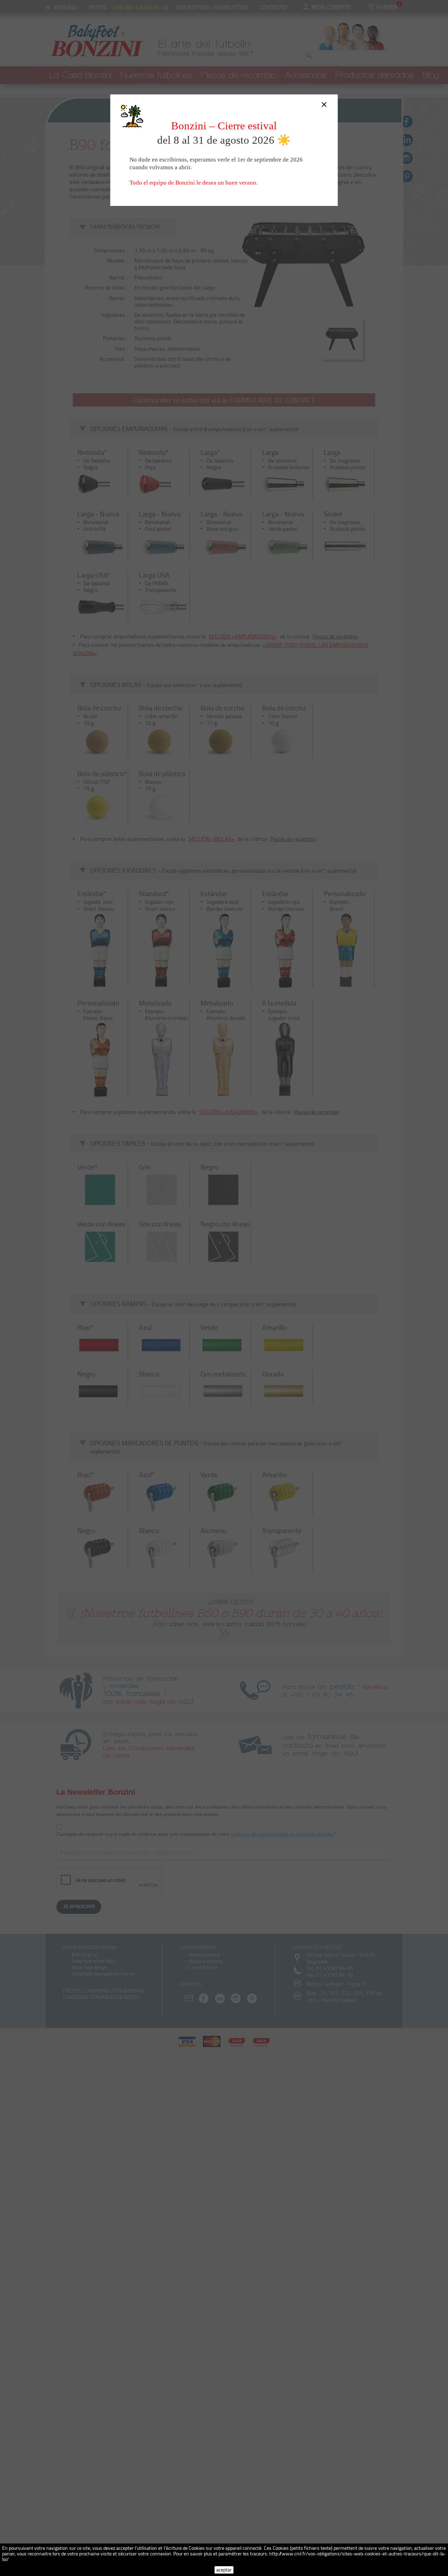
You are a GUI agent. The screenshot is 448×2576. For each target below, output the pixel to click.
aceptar (224, 2570)
